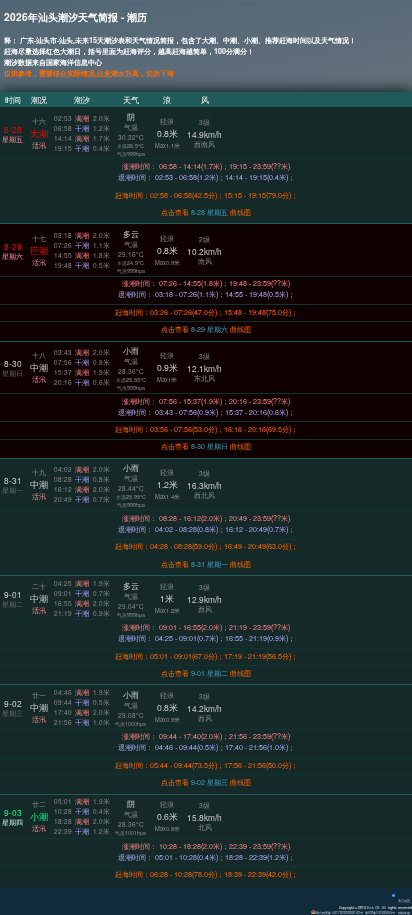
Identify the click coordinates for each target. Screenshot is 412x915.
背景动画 (404, 900)
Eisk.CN (373, 907)
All (384, 907)
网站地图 (404, 912)
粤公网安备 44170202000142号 (339, 912)
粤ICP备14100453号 (380, 912)
